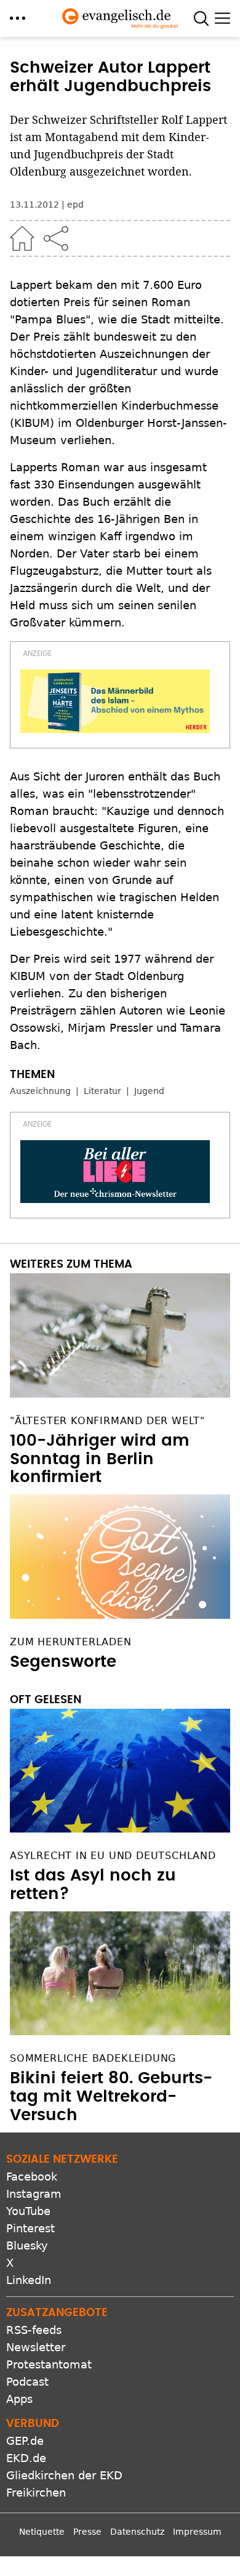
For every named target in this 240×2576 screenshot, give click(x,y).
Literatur (102, 1091)
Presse (87, 2532)
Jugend (149, 1091)
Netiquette (42, 2532)
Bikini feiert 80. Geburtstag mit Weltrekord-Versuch (111, 2097)
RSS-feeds (34, 2330)
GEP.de (25, 2441)
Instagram (34, 2194)
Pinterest (30, 2228)
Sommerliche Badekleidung (93, 2058)
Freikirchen (36, 2493)
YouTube (28, 2211)
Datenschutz (137, 2532)
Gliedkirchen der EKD (64, 2475)
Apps (19, 2399)
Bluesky (27, 2246)
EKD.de (26, 2458)
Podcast (27, 2382)
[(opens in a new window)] (115, 701)
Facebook (32, 2177)
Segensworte (63, 1662)
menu (18, 18)
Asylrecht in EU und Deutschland (113, 1856)
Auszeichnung (40, 1091)
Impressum (197, 2532)
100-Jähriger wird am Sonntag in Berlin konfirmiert (100, 1459)
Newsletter (36, 2347)
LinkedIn (29, 2280)
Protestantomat (49, 2364)
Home (22, 238)
